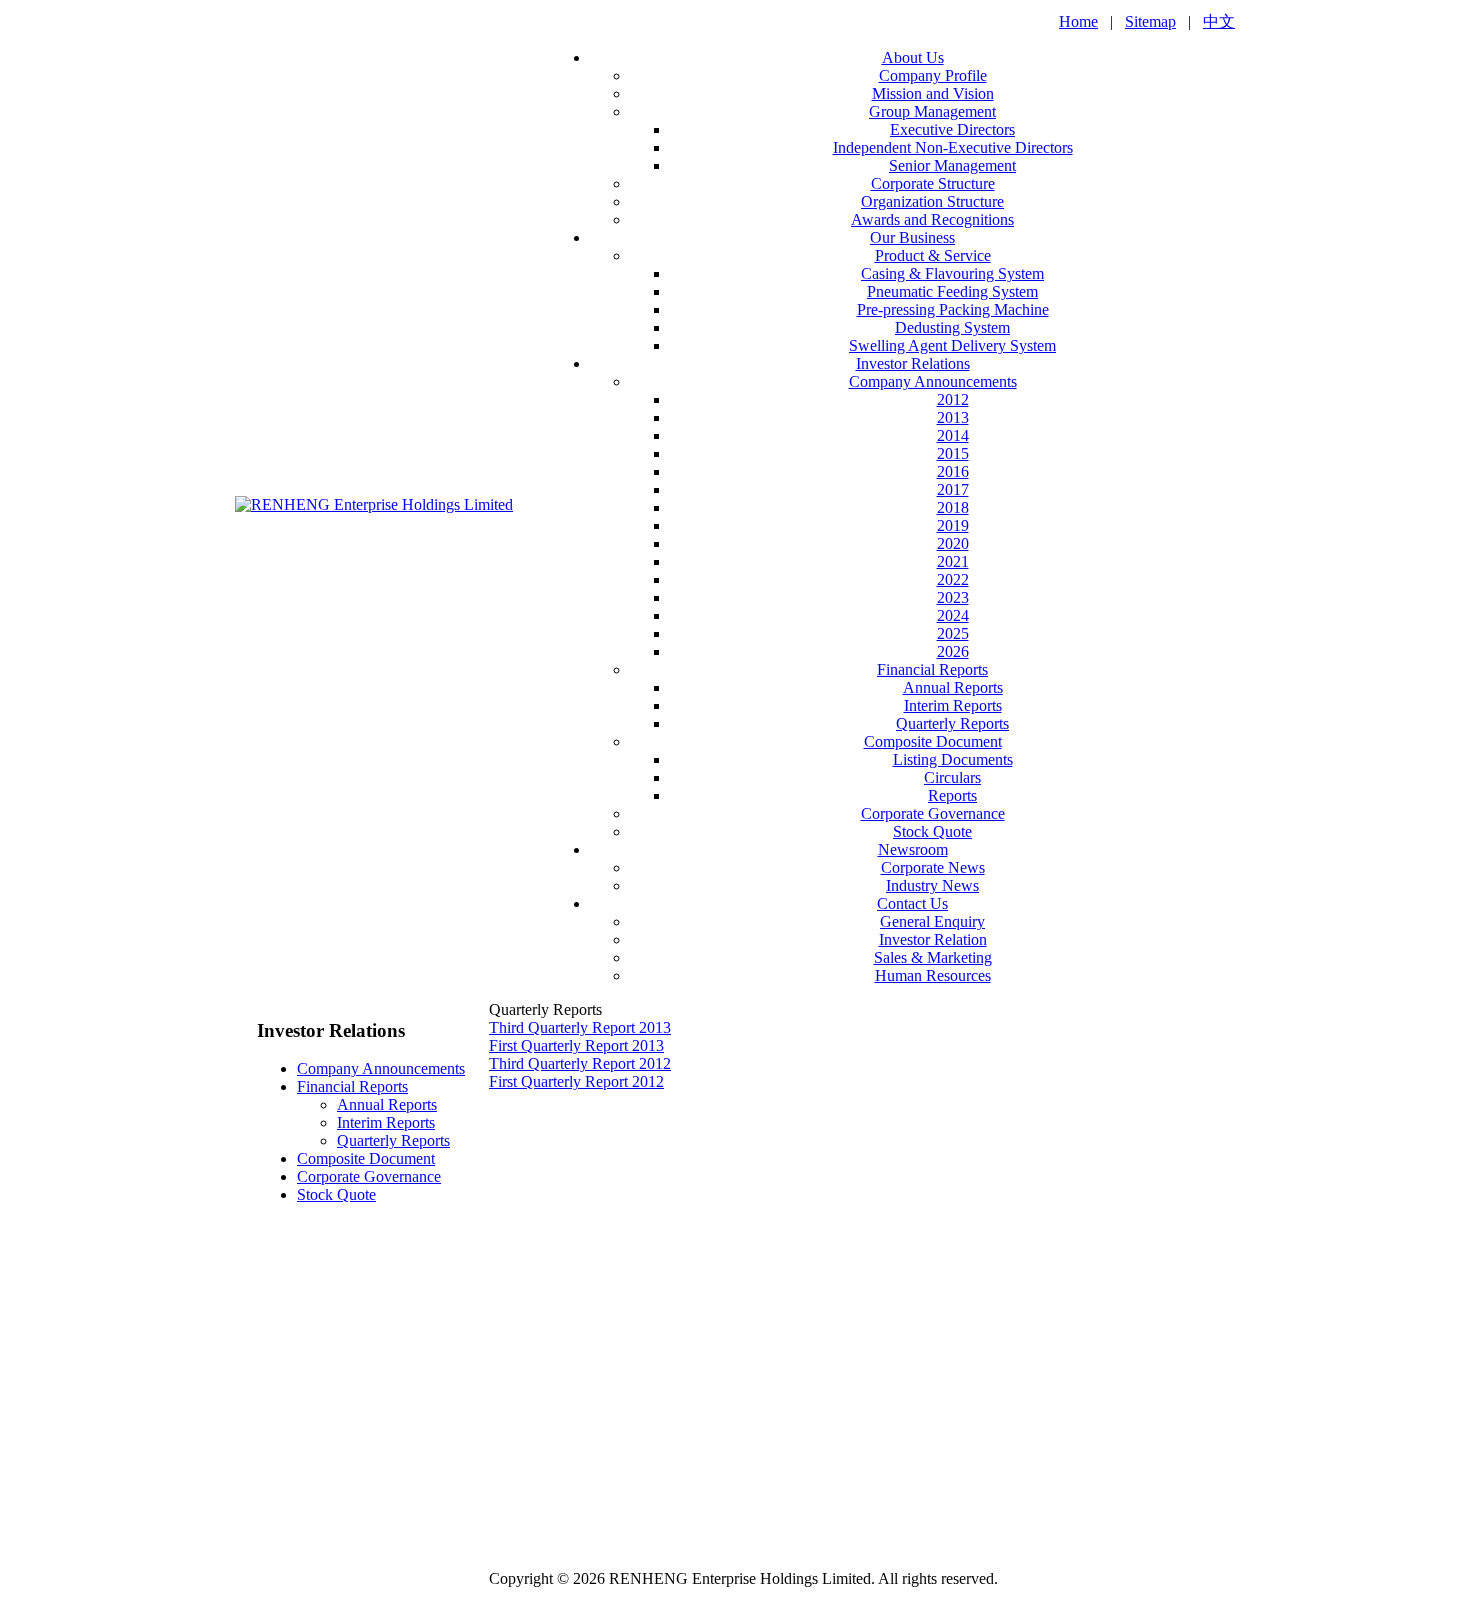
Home (1078, 21)
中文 (1219, 21)
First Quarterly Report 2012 (576, 1081)
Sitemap (1150, 21)
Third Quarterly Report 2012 (580, 1063)
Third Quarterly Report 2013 (580, 1027)
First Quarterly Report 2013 (576, 1045)
